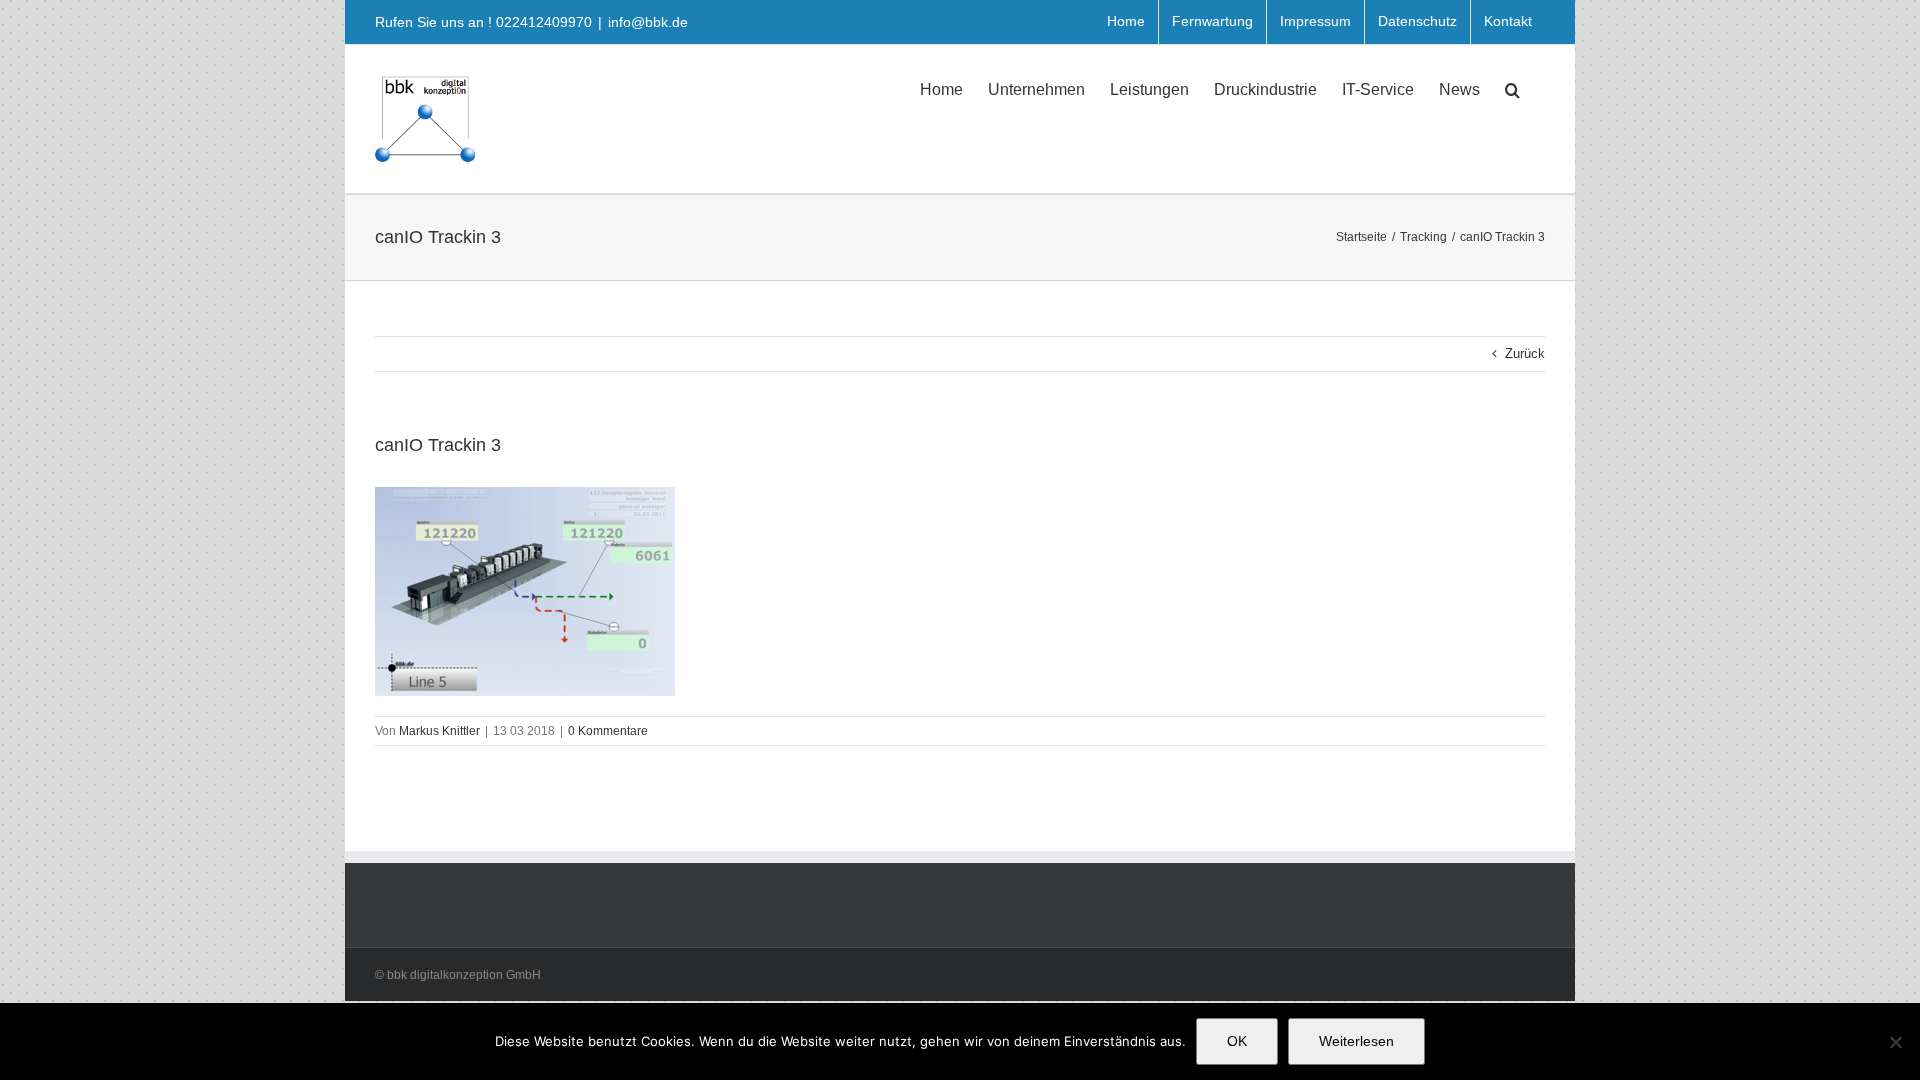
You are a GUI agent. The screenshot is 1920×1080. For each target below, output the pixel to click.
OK (1237, 1041)
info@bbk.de (648, 22)
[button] (1512, 88)
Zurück (1525, 353)
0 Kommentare (608, 731)
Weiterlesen (1356, 1041)
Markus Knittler (439, 731)
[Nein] (1895, 1042)
